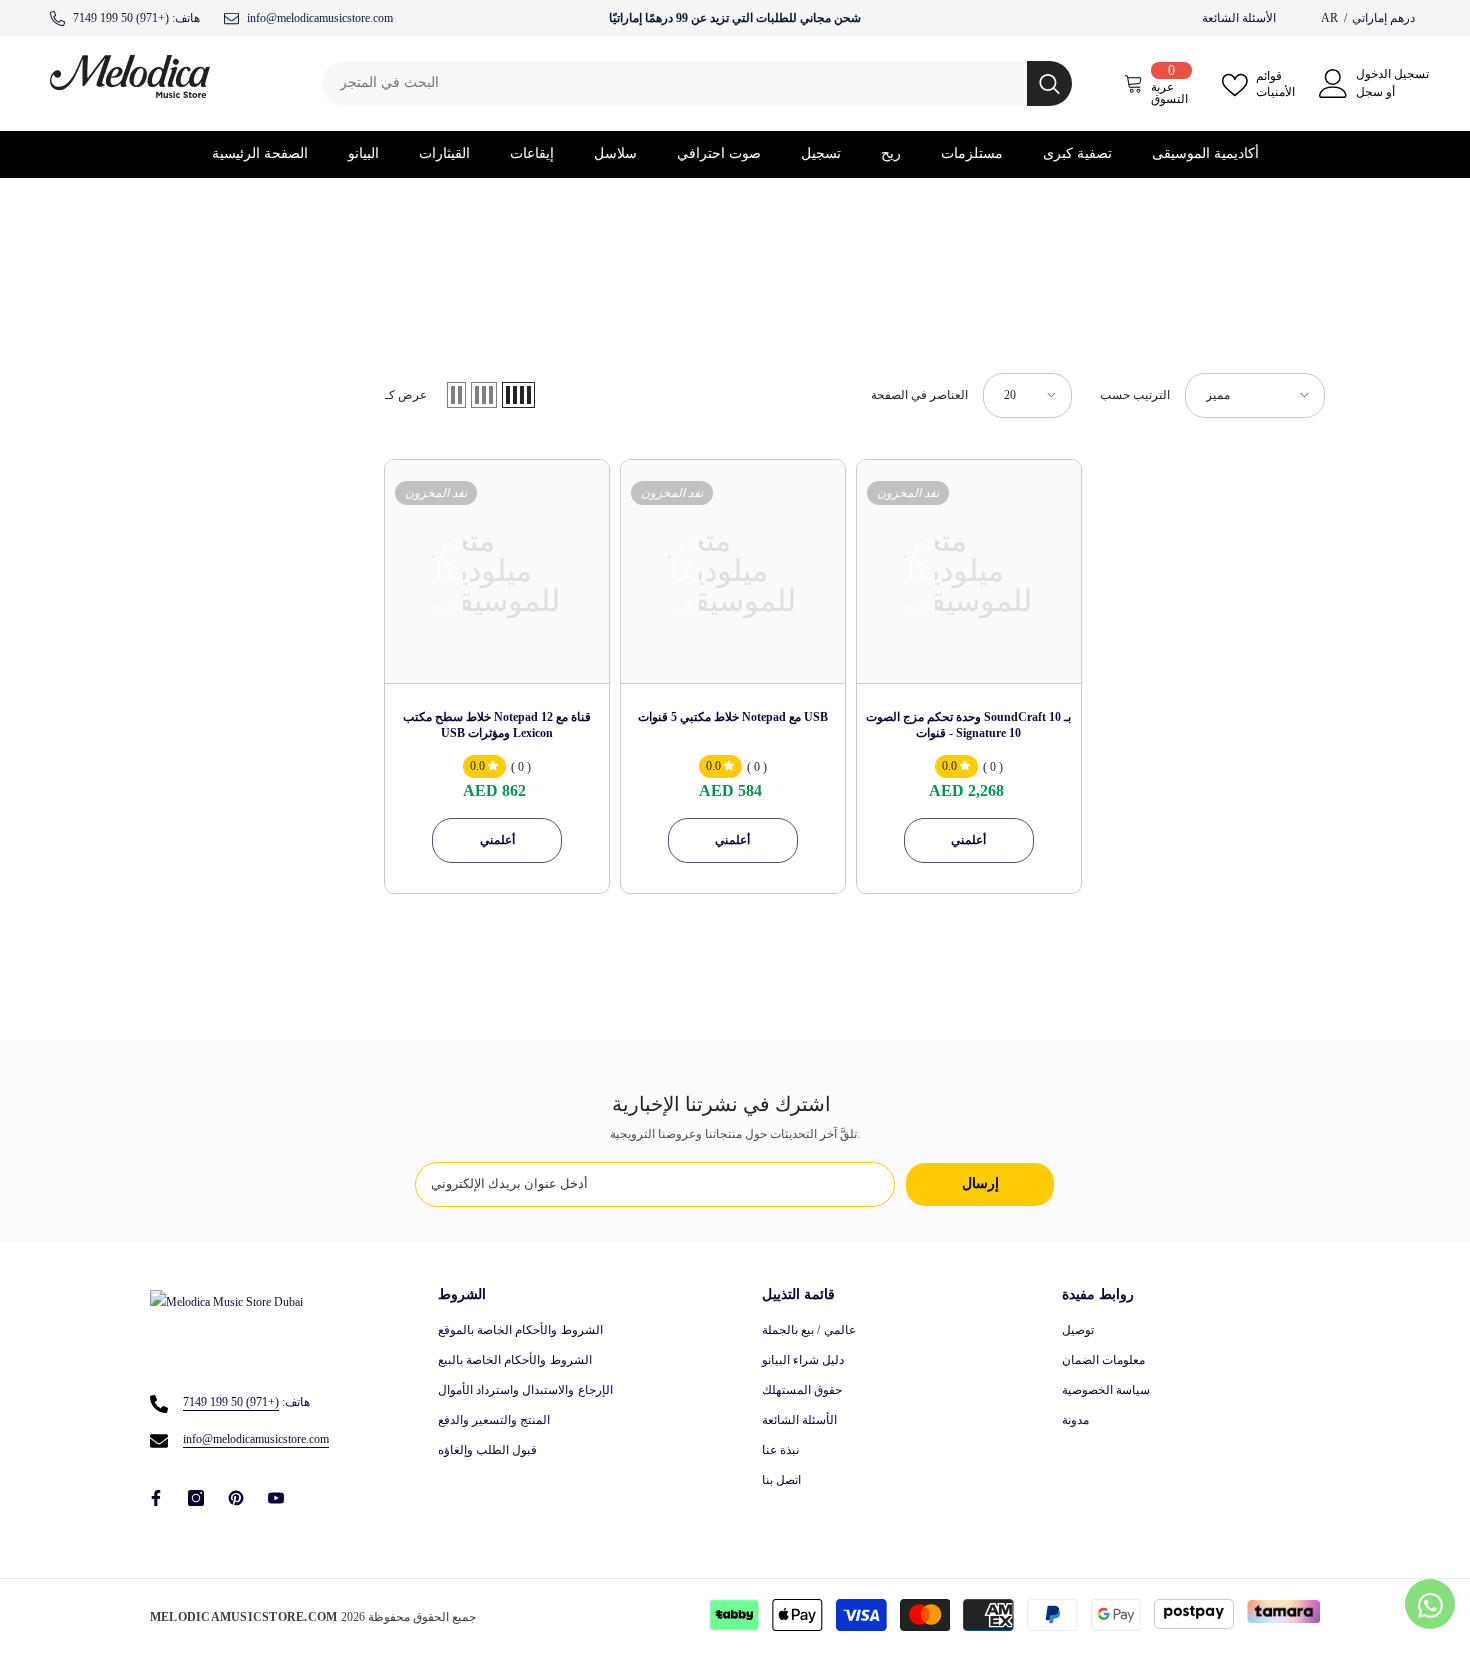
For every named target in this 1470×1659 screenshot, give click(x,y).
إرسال (980, 1183)
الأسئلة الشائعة (1239, 18)
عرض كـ (406, 395)
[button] (456, 395)
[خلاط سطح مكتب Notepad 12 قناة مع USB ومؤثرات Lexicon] (497, 572)
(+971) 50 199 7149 (121, 18)
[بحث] (697, 83)
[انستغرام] (196, 1498)
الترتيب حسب (1135, 395)
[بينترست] (236, 1498)
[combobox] (674, 83)
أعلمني (497, 840)
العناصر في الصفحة (919, 395)
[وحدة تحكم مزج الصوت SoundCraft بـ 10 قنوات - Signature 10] (969, 572)
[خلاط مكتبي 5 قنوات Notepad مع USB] (733, 572)
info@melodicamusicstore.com (256, 1439)
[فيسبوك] (156, 1498)
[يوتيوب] (276, 1498)
